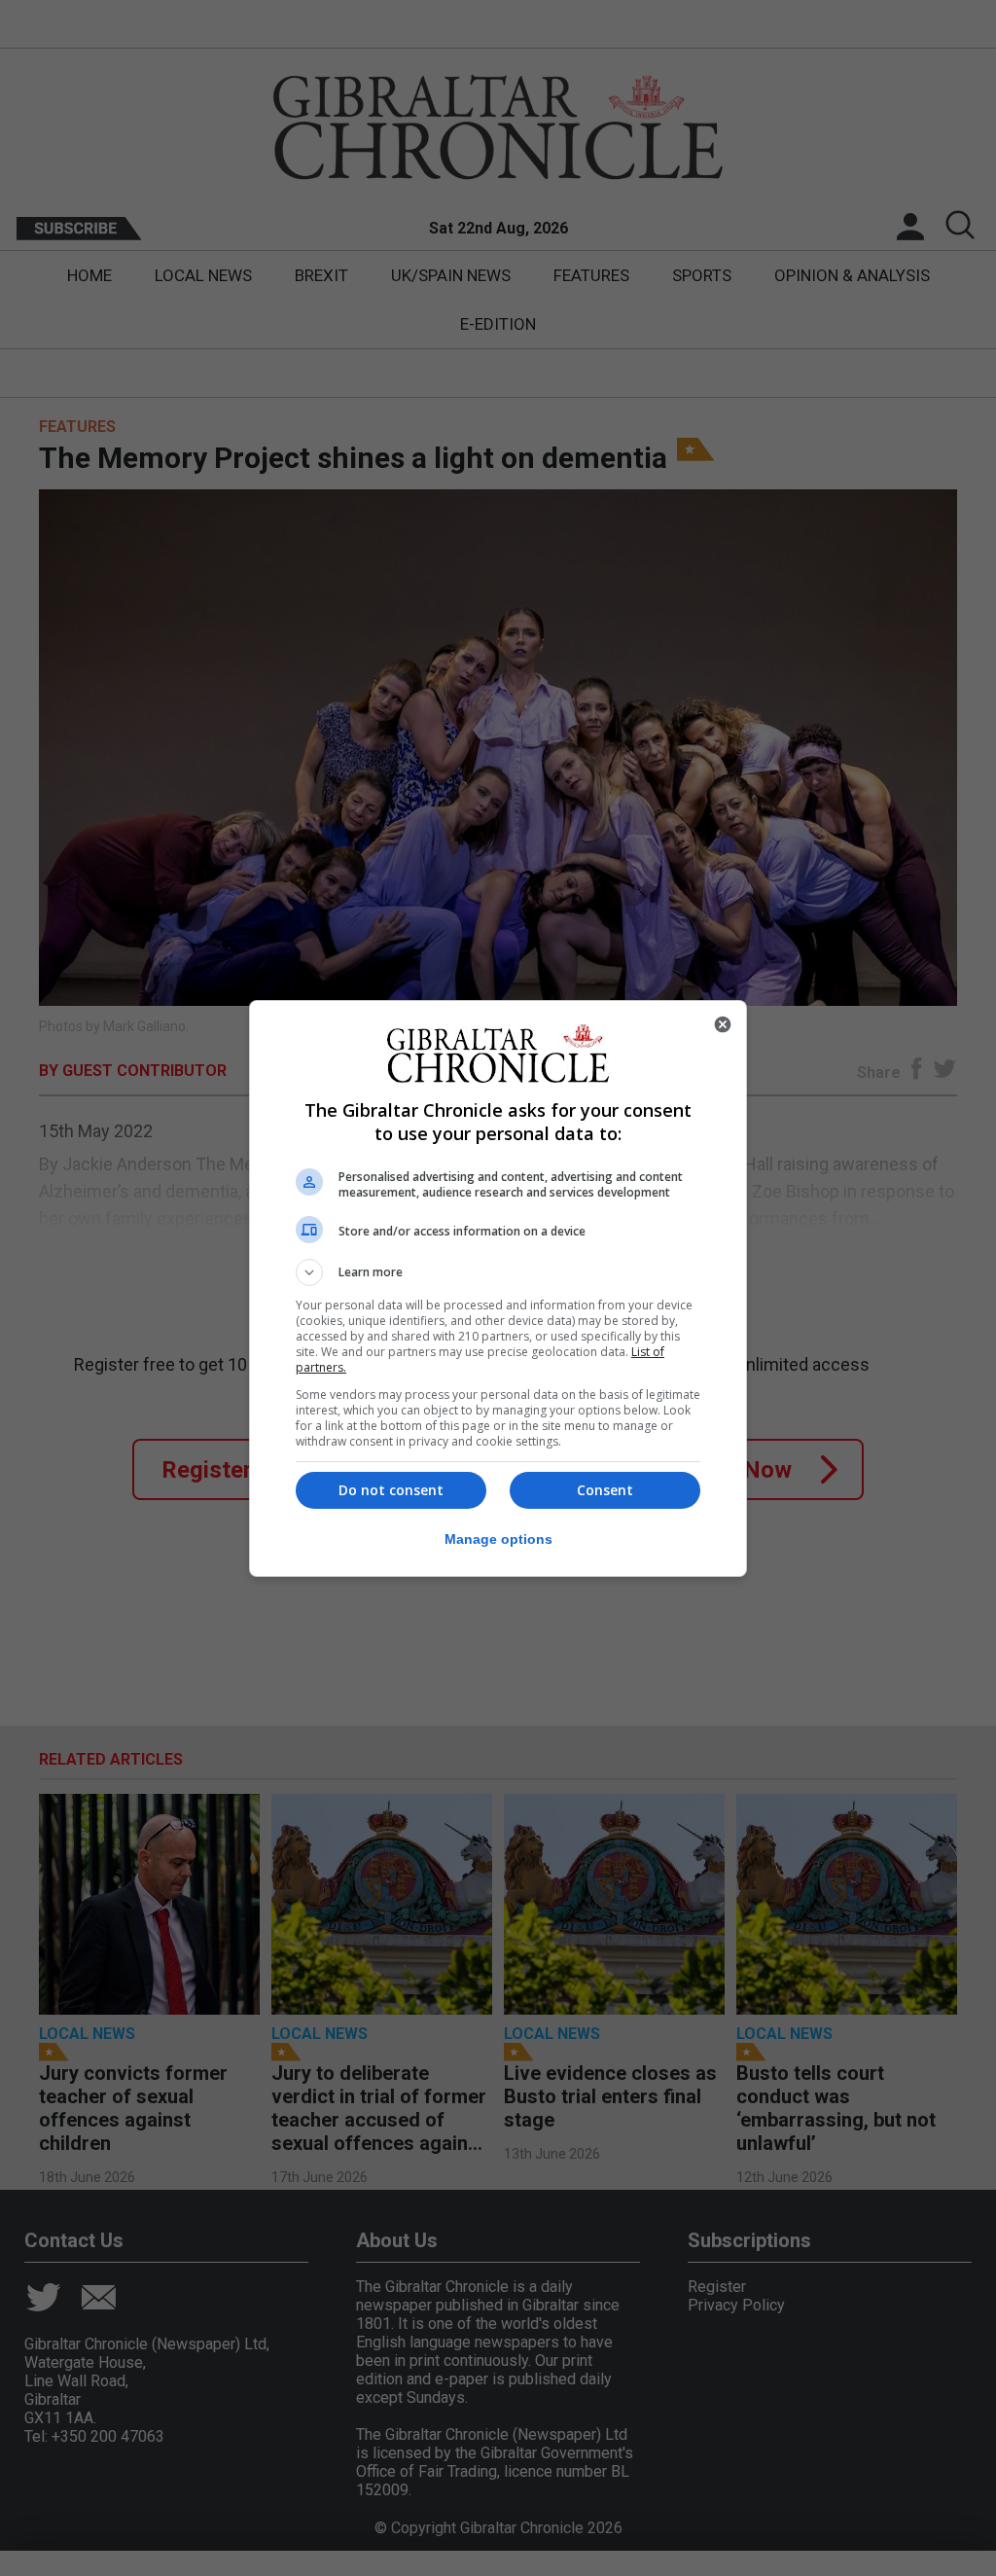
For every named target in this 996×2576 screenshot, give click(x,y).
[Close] (723, 1024)
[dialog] (498, 1288)
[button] (498, 1272)
